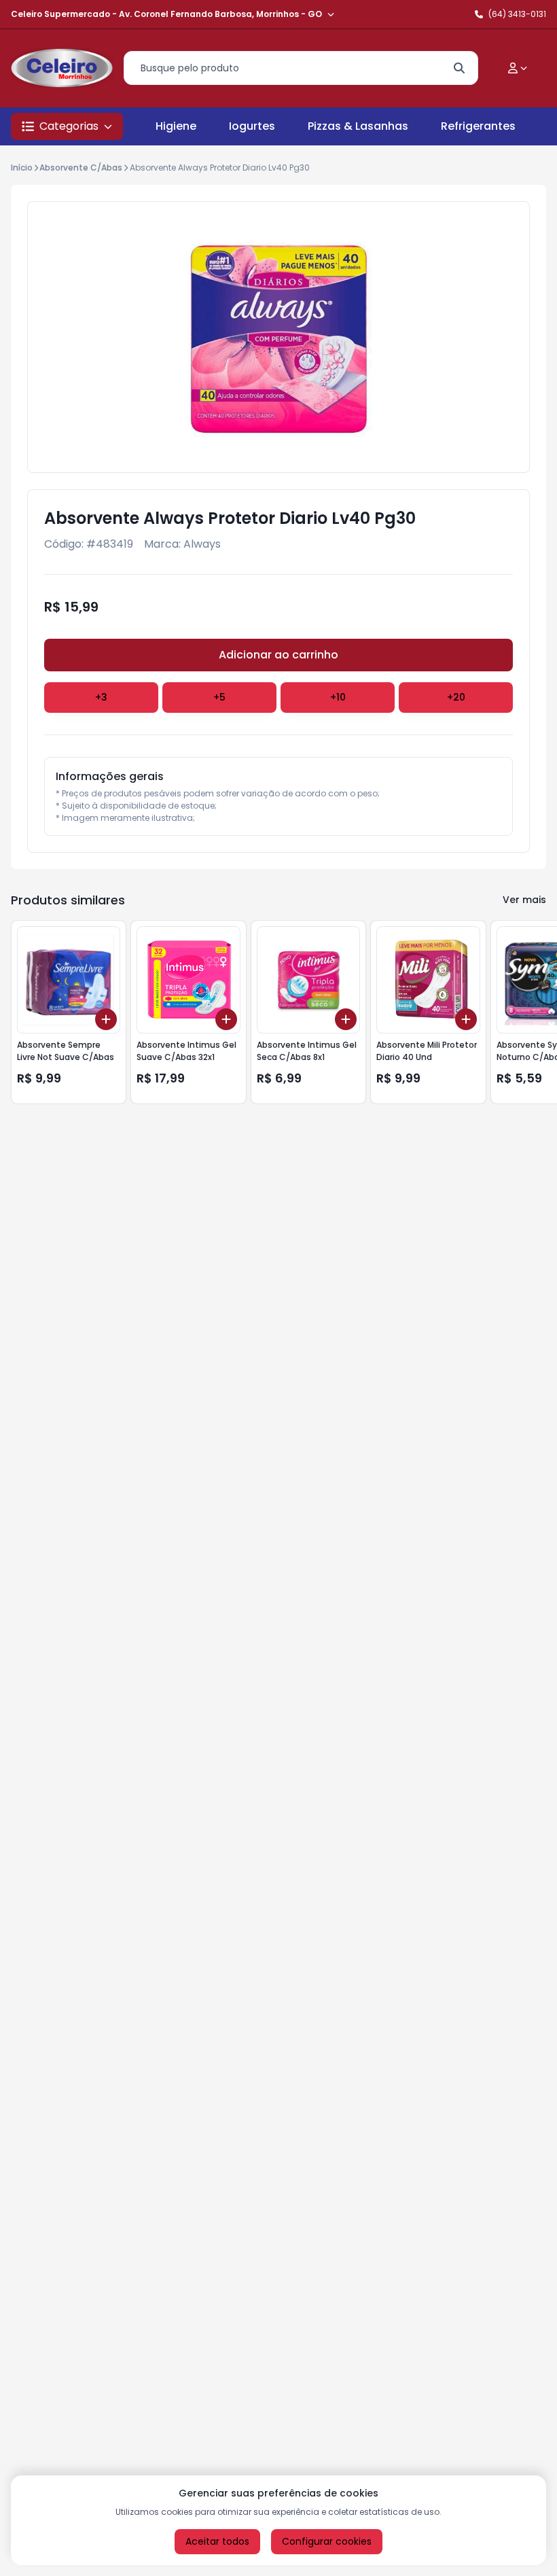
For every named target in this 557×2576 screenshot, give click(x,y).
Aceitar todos (217, 2541)
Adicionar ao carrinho (278, 655)
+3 (101, 697)
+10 (338, 697)
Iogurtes (252, 126)
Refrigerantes (478, 126)
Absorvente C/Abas (81, 167)
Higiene (176, 126)
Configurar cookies (327, 2541)
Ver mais (524, 900)
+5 (219, 697)
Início (22, 167)
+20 (456, 697)
